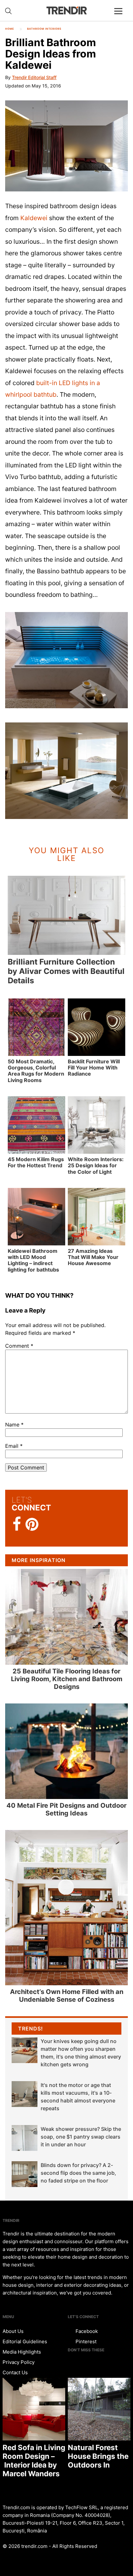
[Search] (8, 11)
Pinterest (85, 2341)
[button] (66, 146)
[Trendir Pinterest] (32, 1525)
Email (14, 1446)
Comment (19, 1346)
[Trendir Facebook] (17, 1524)
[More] (121, 16)
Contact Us (15, 2372)
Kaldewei (34, 218)
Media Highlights (22, 2352)
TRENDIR (66, 10)
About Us (13, 2331)
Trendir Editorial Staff (34, 77)
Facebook (86, 2331)
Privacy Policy (19, 2362)
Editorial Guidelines (25, 2341)
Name (14, 1425)
